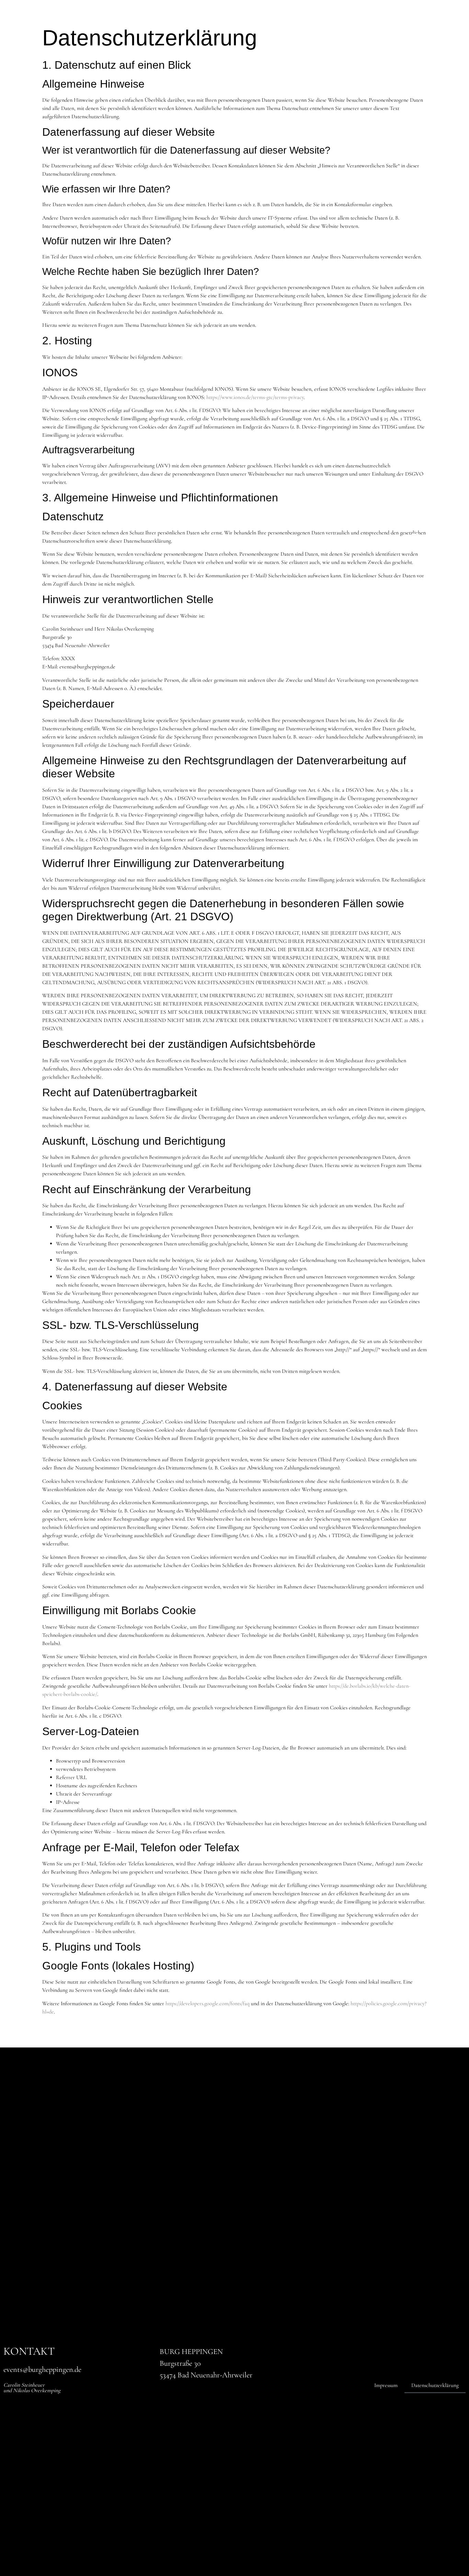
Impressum (386, 2385)
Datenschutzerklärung (435, 2385)
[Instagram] (415, 538)
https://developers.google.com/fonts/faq (208, 2003)
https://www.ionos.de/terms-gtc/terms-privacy (255, 397)
